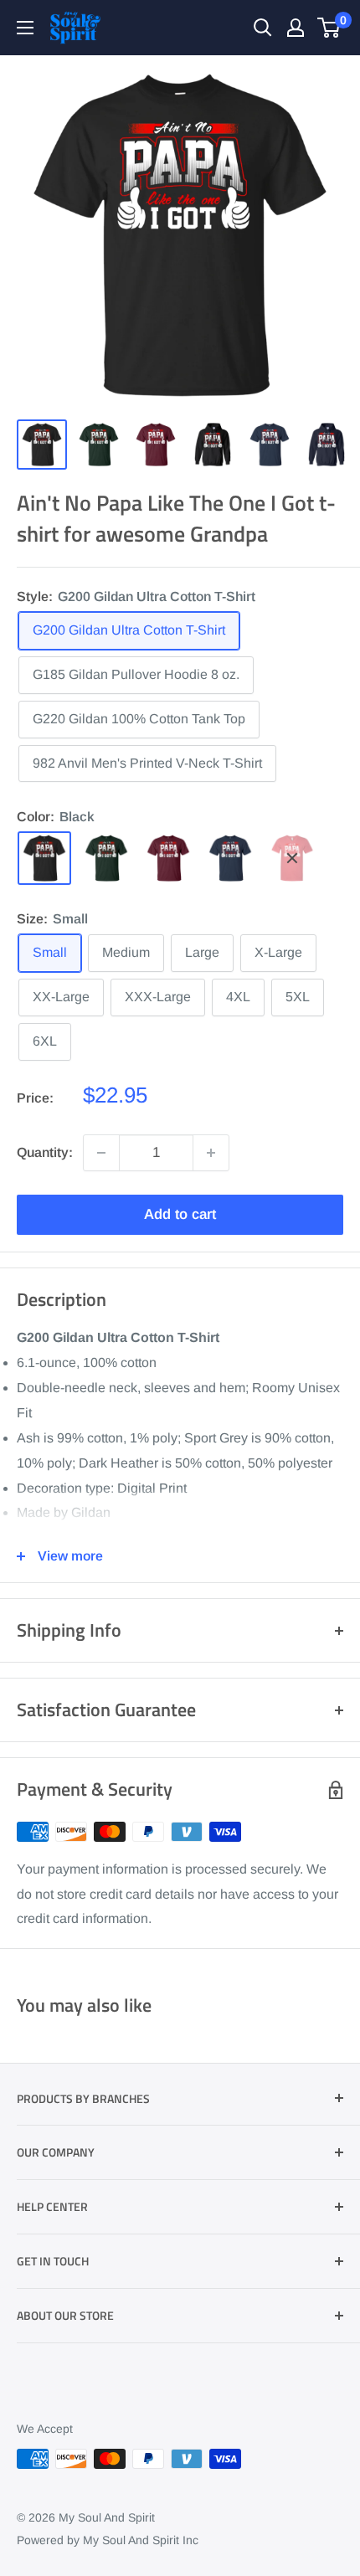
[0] (329, 28)
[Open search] (263, 28)
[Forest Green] (106, 858)
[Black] (44, 858)
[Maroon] (168, 858)
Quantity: (45, 1152)
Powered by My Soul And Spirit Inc (108, 2540)
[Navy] (230, 858)
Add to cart (180, 1214)
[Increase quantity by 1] (211, 1153)
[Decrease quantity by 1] (101, 1153)
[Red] (292, 858)
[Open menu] (25, 28)
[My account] (296, 28)
